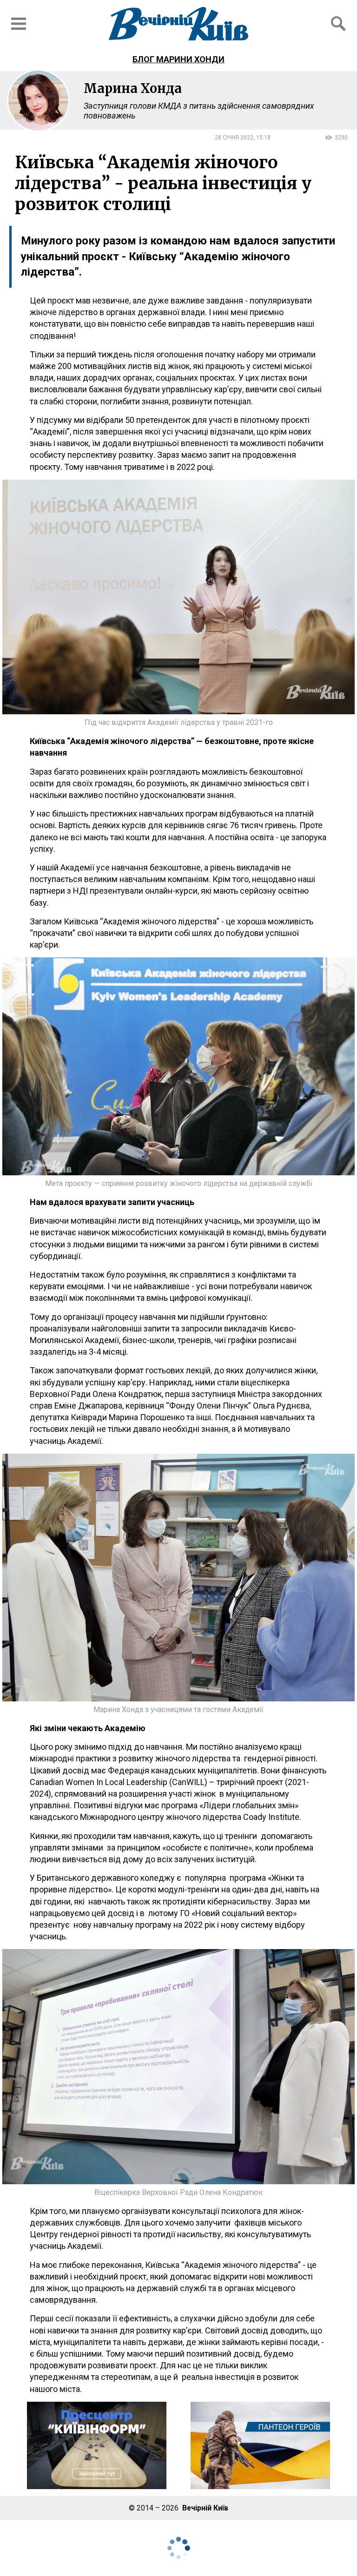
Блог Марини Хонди (178, 59)
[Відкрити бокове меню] (19, 24)
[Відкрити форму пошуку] (338, 24)
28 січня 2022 (234, 138)
